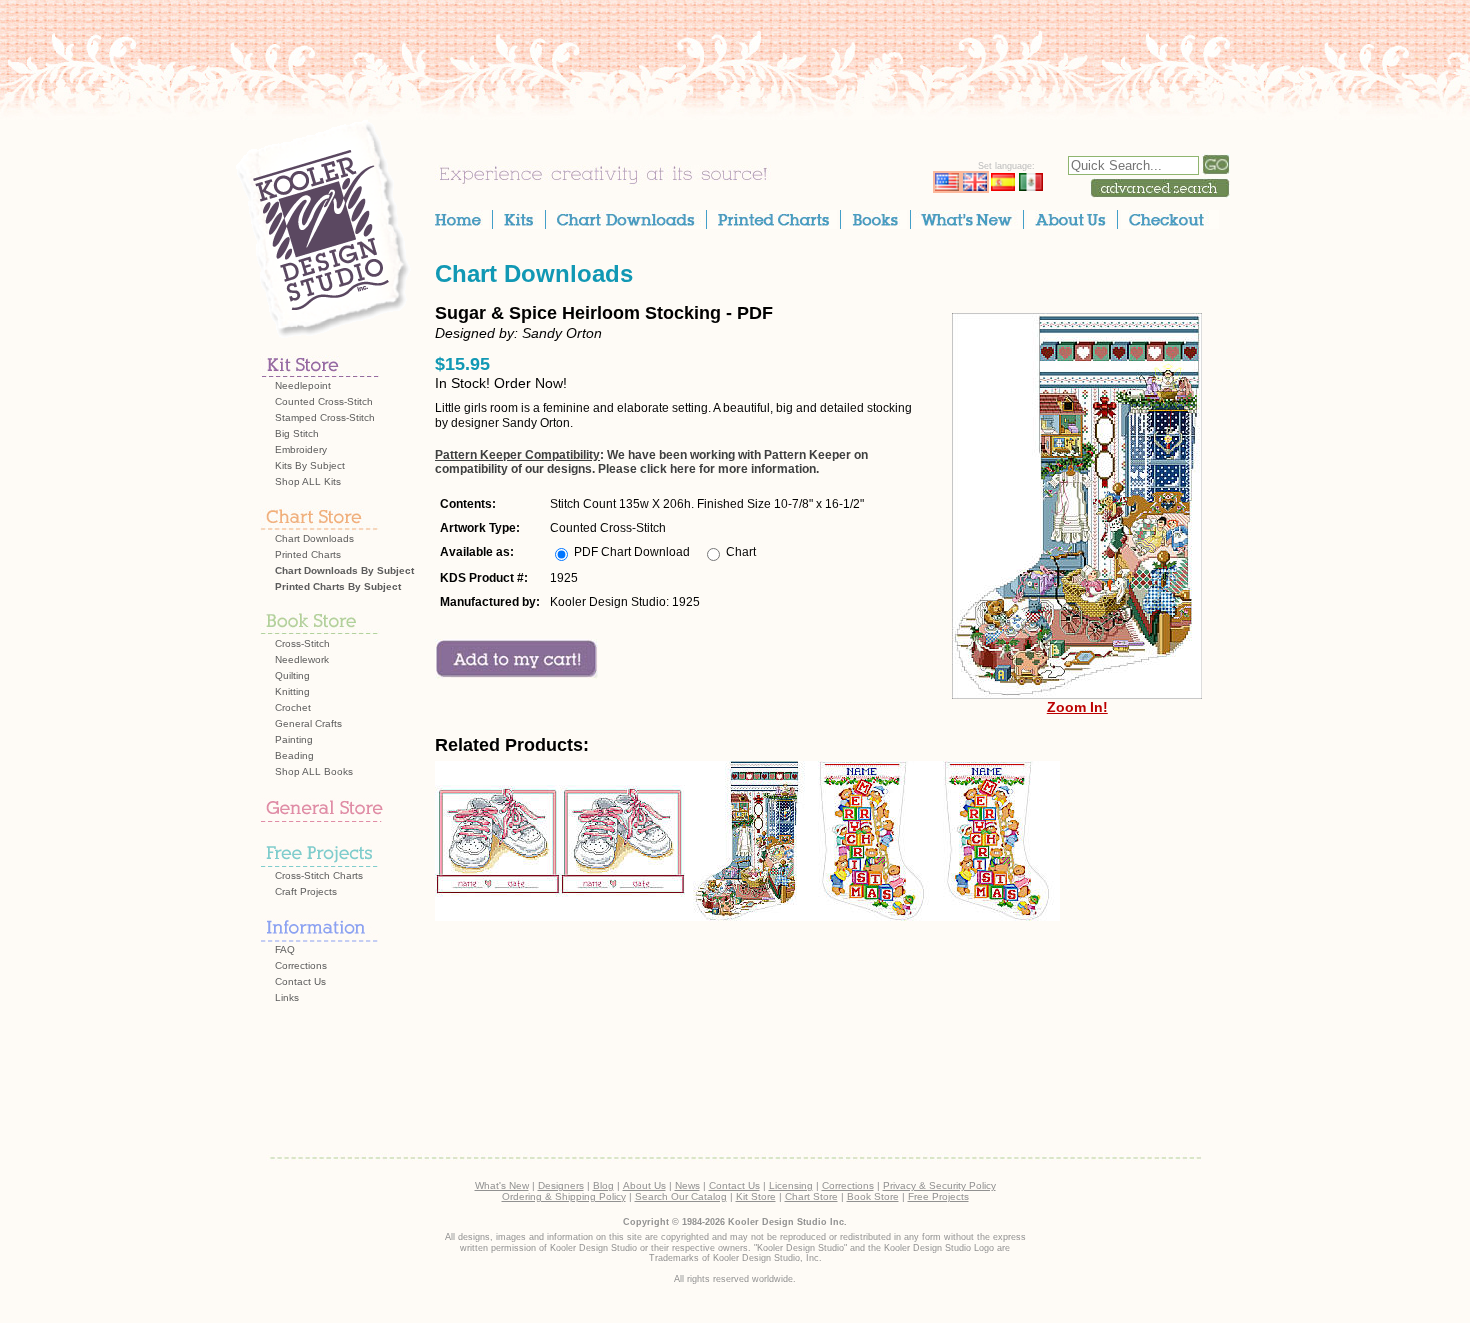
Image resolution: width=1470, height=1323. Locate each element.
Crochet (293, 707)
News (687, 1185)
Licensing (791, 1185)
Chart (741, 552)
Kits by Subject (310, 465)
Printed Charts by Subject (338, 586)
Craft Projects (306, 891)
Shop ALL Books (314, 771)
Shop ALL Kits (308, 481)
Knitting (292, 691)
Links (287, 997)
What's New (502, 1185)
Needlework (302, 659)
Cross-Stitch (302, 643)
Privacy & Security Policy (939, 1185)
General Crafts (308, 723)
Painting (294, 739)
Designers (561, 1185)
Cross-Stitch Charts (319, 875)
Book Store (873, 1196)
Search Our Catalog (681, 1196)
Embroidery (301, 449)
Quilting (292, 675)
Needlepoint (303, 385)
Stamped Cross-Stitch (325, 417)
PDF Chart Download (632, 552)
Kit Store (756, 1196)
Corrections (301, 965)
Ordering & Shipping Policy (564, 1196)
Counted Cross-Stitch (324, 401)
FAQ (285, 949)
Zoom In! (1077, 707)
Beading (294, 755)
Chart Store (811, 1196)
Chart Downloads (314, 538)
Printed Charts (308, 554)
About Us (644, 1185)
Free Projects (938, 1196)
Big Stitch (297, 433)
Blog (603, 1185)
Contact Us (300, 981)
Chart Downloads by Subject (344, 570)
